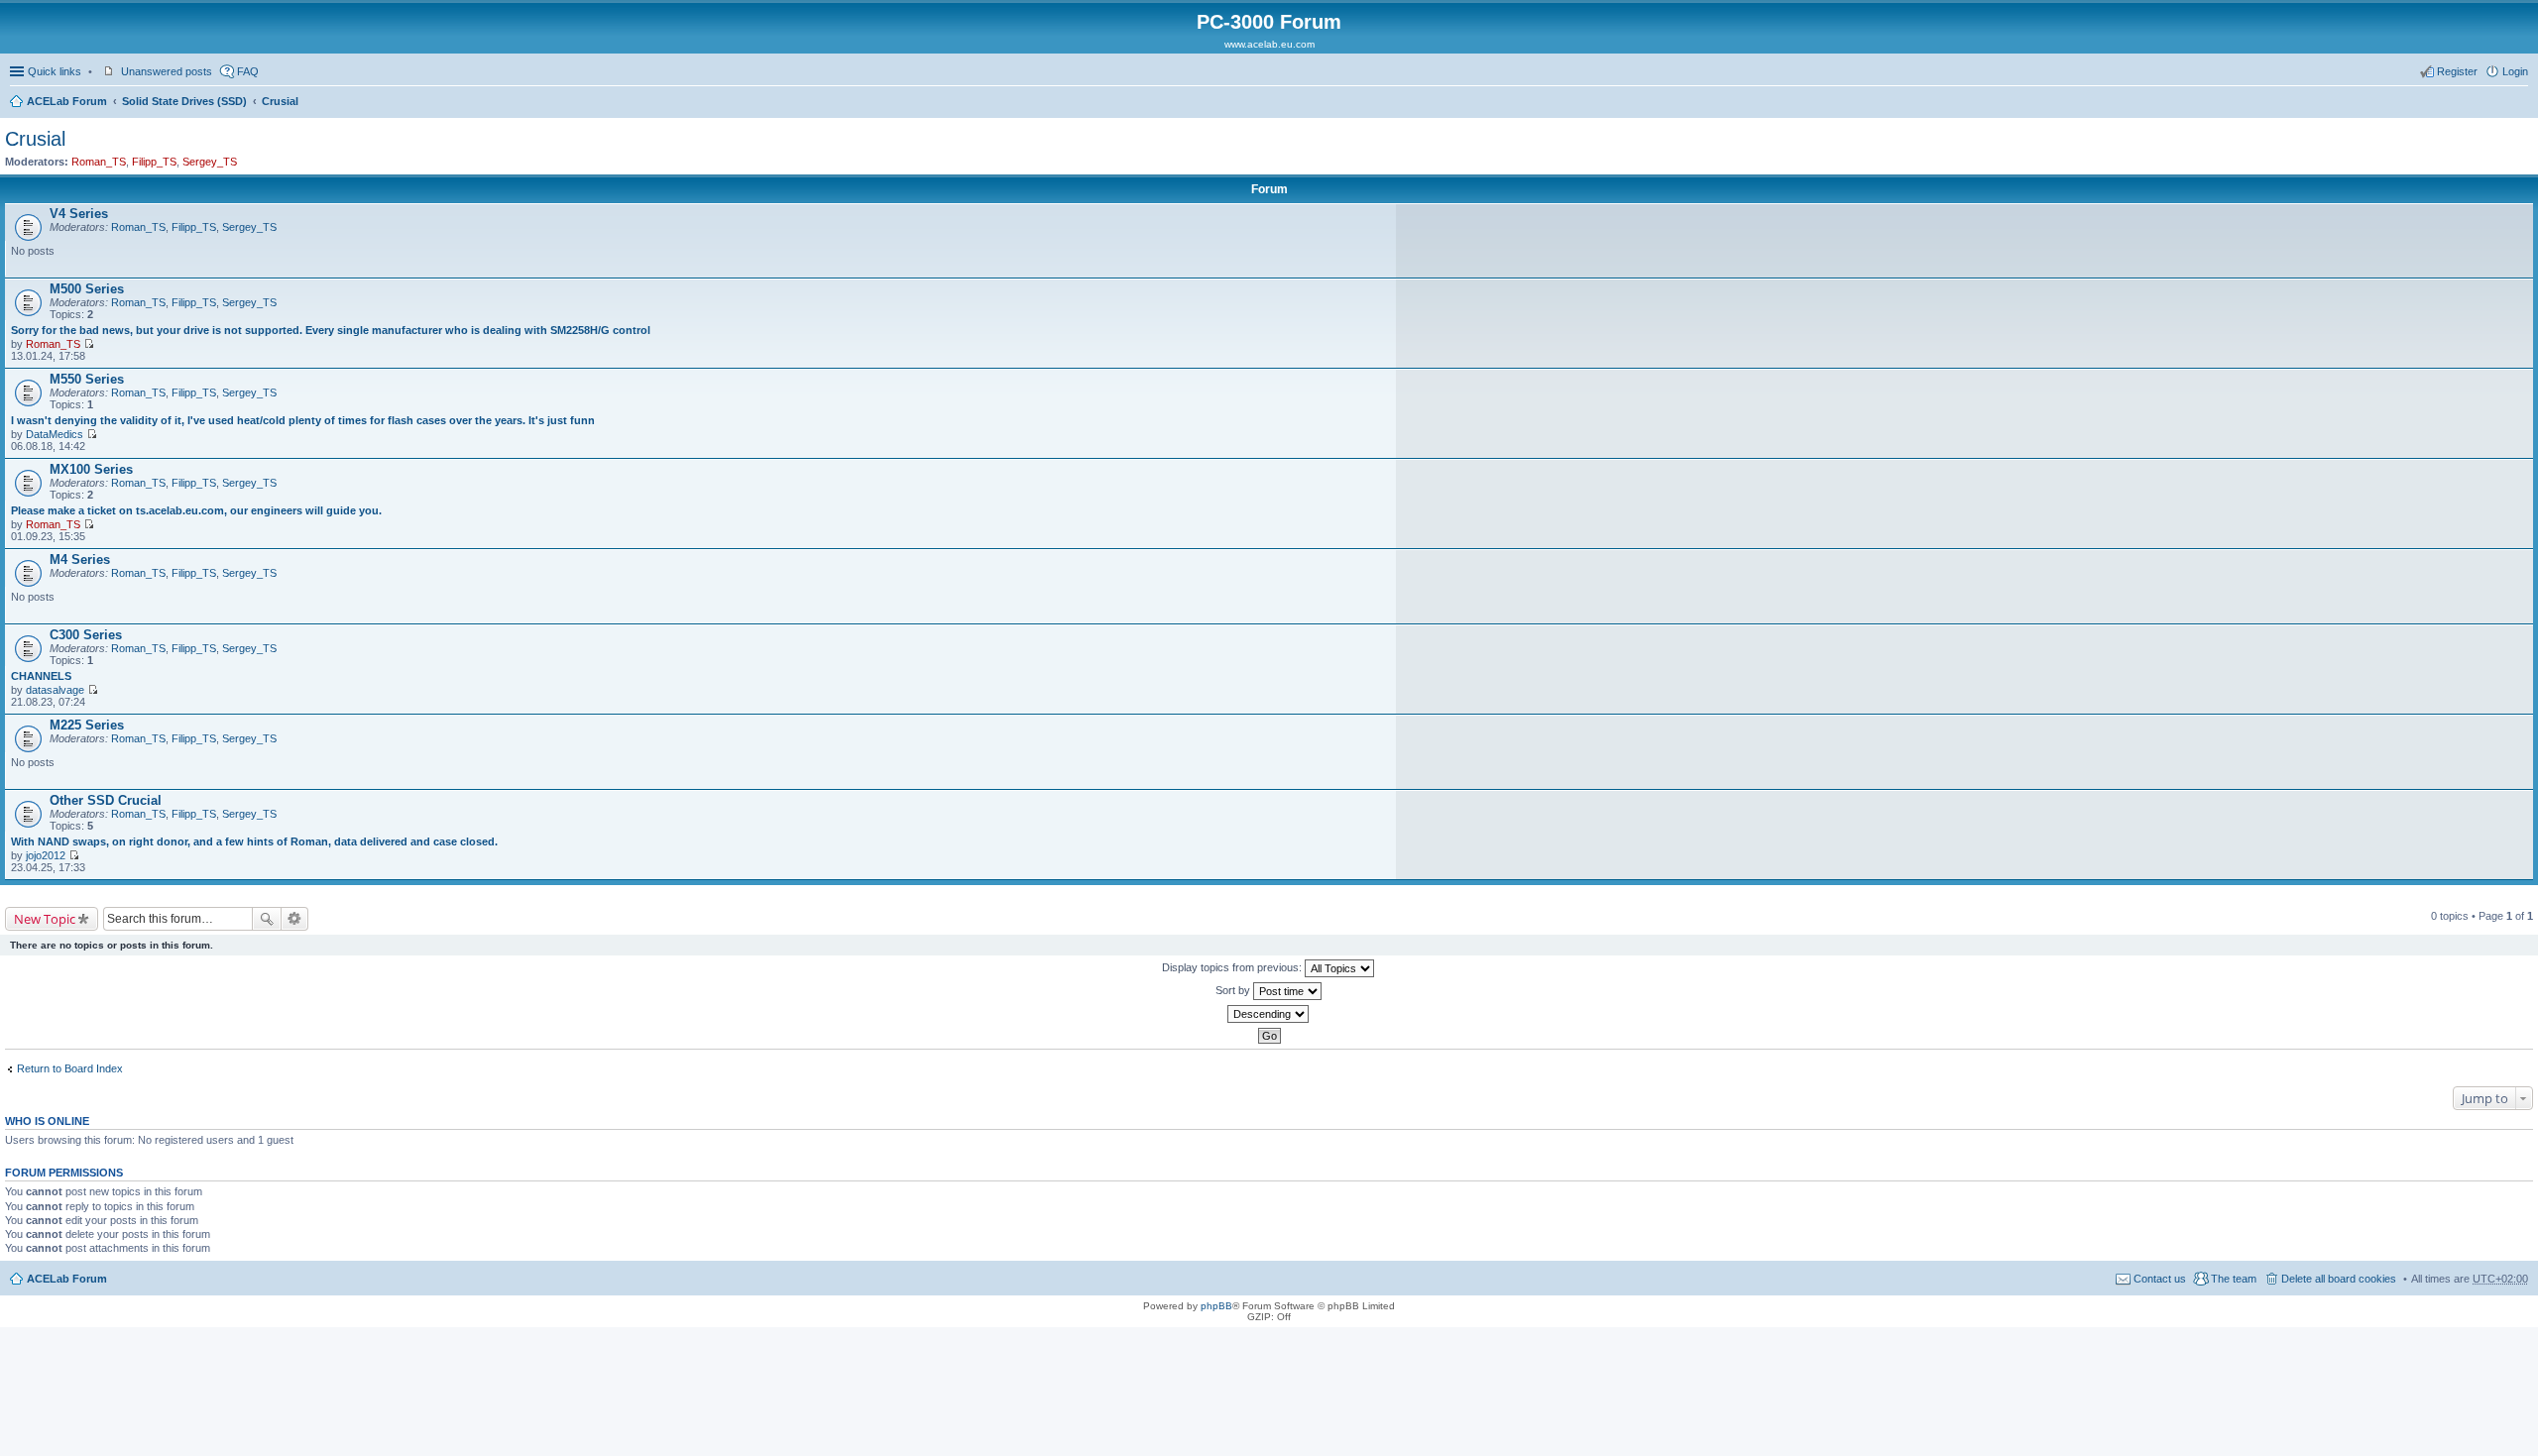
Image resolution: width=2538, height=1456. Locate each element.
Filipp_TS (154, 162)
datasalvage (55, 690)
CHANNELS (41, 676)
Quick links (55, 71)
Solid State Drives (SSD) (184, 101)
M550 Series (87, 379)
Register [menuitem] (2457, 71)
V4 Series (79, 214)
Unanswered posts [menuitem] (167, 71)
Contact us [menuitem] (2160, 1279)
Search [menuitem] (2520, 103)
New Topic (45, 919)
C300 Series (86, 635)
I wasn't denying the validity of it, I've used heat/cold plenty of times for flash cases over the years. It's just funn (303, 420)
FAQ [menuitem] (248, 71)
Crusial (280, 101)
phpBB (1216, 1306)
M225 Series (87, 725)
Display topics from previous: (1233, 967)
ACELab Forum (67, 101)
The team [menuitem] (2234, 1279)
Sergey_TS (210, 162)
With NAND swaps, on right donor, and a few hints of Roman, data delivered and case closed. (254, 841)
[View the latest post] (89, 344)
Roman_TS (99, 162)
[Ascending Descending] (1269, 1014)
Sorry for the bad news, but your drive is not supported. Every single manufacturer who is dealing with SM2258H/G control (331, 330)
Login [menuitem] (2515, 71)
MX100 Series (91, 469)
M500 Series (87, 289)
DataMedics (55, 434)
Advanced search (295, 919)
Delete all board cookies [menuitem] (2339, 1279)
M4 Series (80, 560)
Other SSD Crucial (106, 800)
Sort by (1234, 990)
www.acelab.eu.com (1269, 44)
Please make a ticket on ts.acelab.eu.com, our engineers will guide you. (196, 510)
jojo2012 (46, 855)
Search (267, 919)
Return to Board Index (70, 1068)
